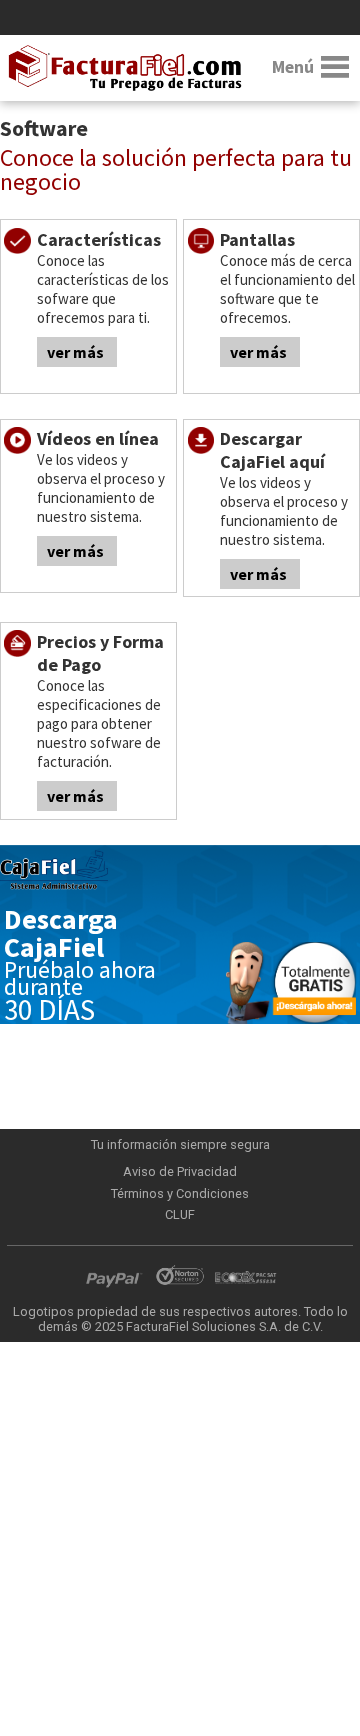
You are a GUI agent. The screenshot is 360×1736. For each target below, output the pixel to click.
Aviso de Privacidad (180, 1171)
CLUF (180, 1214)
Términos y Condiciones (180, 1193)
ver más (75, 352)
